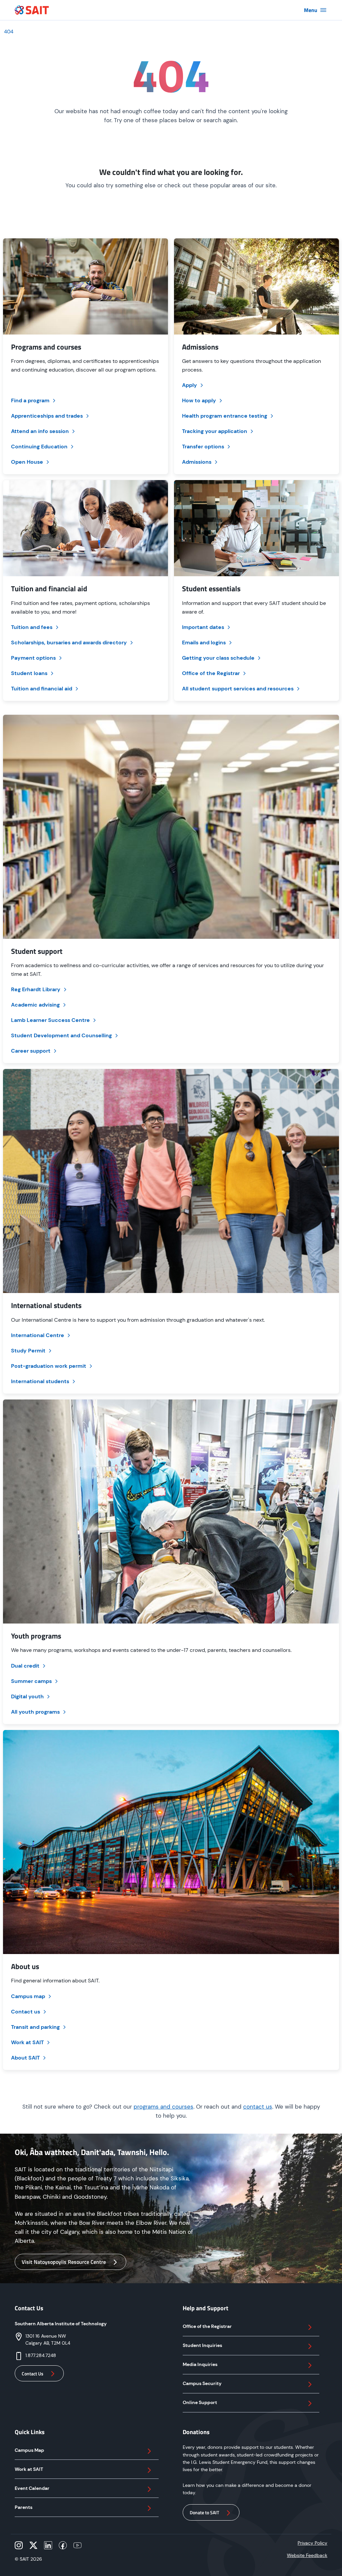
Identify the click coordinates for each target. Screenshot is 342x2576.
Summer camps (31, 1681)
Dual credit (25, 1666)
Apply (190, 385)
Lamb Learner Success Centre (50, 1020)
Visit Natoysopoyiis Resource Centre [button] (64, 2262)
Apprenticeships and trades (47, 416)
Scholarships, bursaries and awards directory (69, 642)
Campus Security (202, 2383)
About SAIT (25, 2058)
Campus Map (29, 2450)
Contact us (26, 2012)
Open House (27, 462)
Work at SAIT (27, 2042)
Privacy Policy (312, 2543)
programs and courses (163, 2107)
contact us (258, 2107)
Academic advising (35, 1005)
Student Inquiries (202, 2345)
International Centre (38, 1335)
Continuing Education (39, 447)
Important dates (203, 627)
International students (40, 1381)
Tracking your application (215, 431)
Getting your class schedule (218, 658)
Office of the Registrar (211, 673)
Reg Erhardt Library (36, 989)
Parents (24, 2507)
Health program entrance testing (225, 416)
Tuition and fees (32, 627)
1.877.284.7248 (41, 2355)
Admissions (197, 462)
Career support (31, 1051)
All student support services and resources (238, 689)
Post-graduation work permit (49, 1366)
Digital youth (27, 1696)
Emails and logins (204, 642)
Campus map (28, 1996)
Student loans (29, 673)
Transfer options (203, 447)
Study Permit (28, 1351)
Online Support (200, 2402)
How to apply (199, 400)
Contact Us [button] (33, 2374)
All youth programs (35, 1712)
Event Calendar (32, 2488)
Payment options (33, 658)
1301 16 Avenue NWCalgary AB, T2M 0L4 (48, 2339)
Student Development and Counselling (61, 1035)
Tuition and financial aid (42, 689)
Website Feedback (307, 2555)
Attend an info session (40, 431)
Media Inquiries (200, 2364)
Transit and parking (35, 2027)
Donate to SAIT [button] (204, 2512)
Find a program (30, 400)
